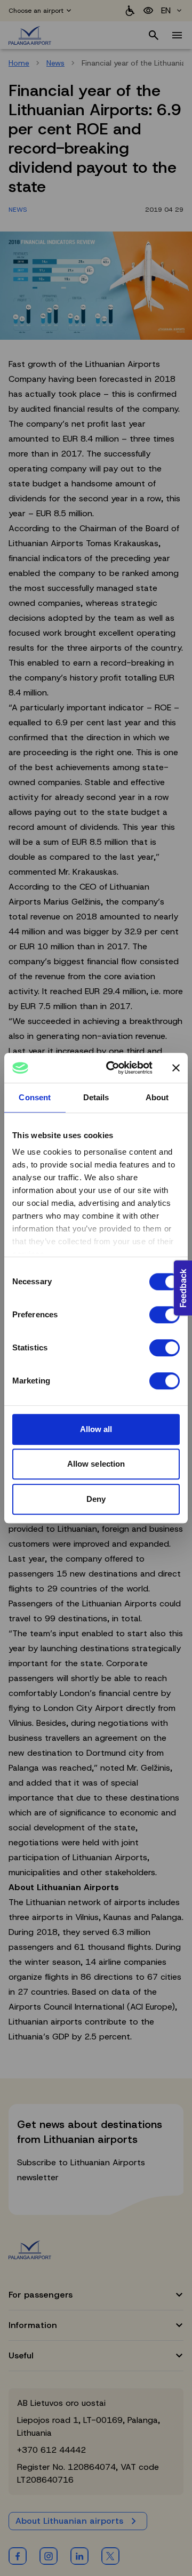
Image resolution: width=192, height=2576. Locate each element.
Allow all (96, 1429)
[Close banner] (176, 1068)
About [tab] (157, 1097)
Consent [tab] (35, 1097)
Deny (96, 1499)
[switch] (165, 1315)
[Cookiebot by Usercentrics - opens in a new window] (113, 1068)
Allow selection (96, 1464)
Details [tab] (96, 1097)
